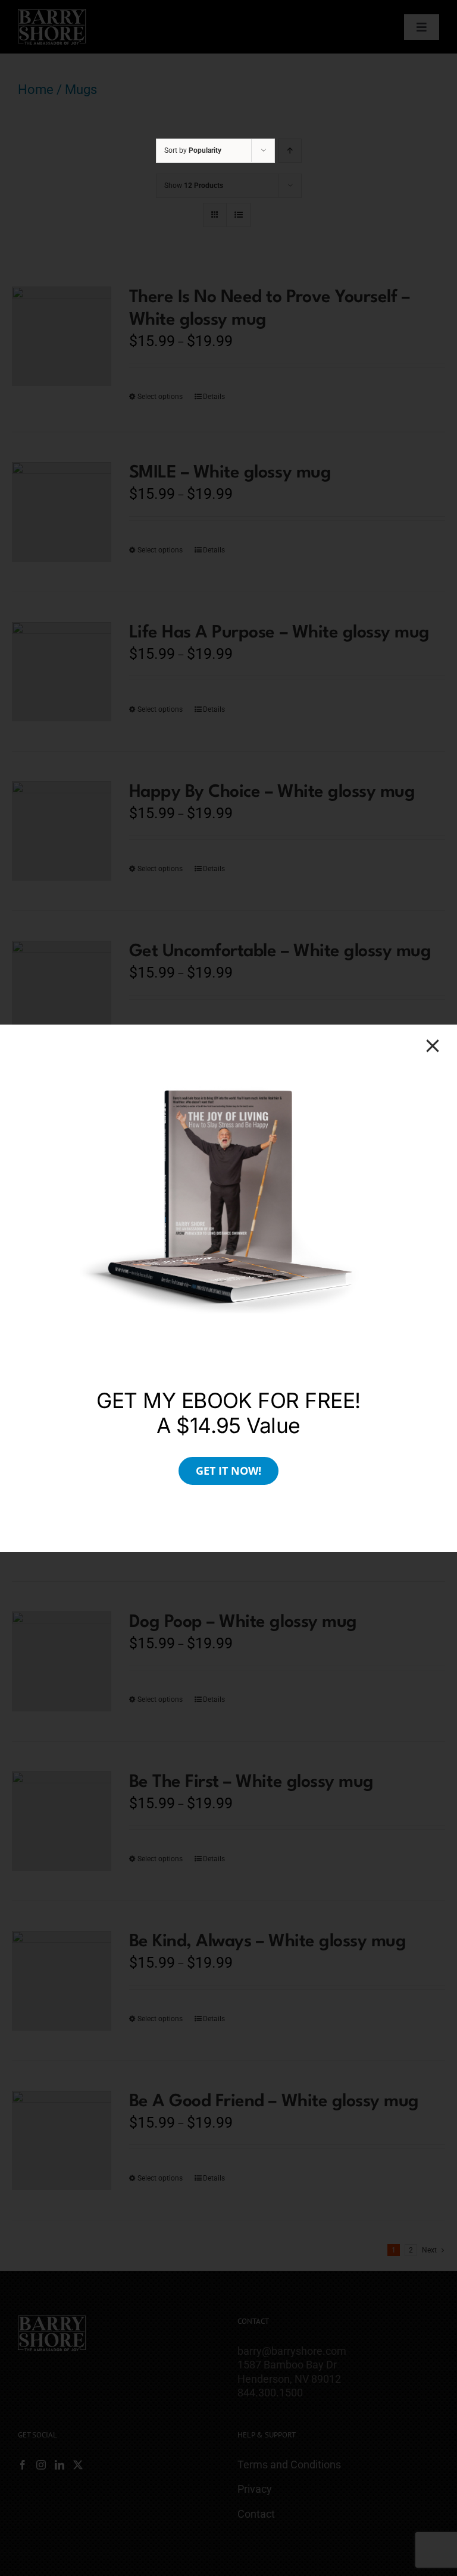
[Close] (433, 1046)
